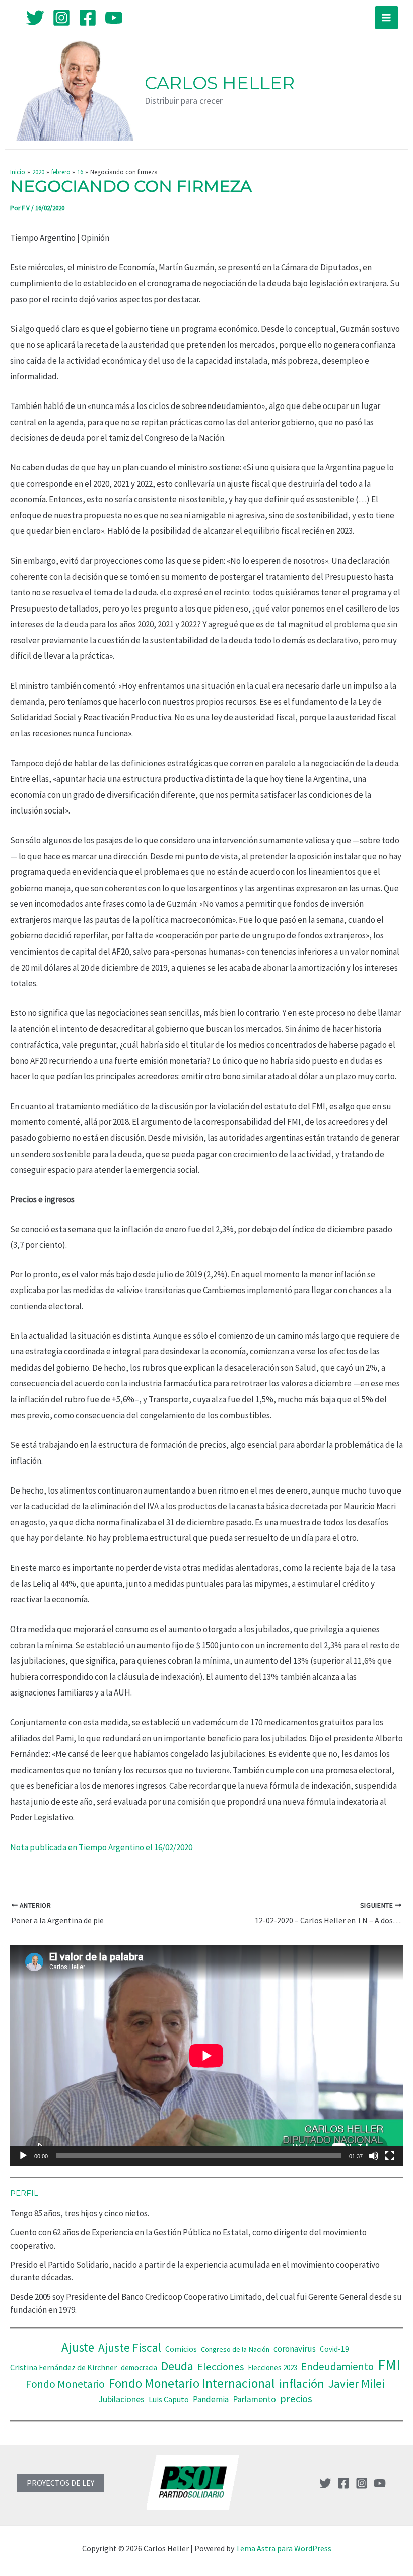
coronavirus (295, 2349)
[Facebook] (88, 18)
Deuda (177, 2366)
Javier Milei (357, 2383)
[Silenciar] (374, 2156)
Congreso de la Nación (235, 2349)
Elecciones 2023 (272, 2368)
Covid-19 (334, 2349)
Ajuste (78, 2347)
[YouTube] (114, 18)
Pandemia (211, 2399)
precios (296, 2399)
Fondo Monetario (65, 2384)
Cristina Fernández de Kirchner (63, 2367)
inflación (302, 2383)
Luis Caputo (169, 2399)
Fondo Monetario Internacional (192, 2383)
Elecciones (221, 2367)
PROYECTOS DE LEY (60, 2483)
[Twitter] (35, 18)
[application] (206, 2055)
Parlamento (254, 2399)
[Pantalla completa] (390, 2156)
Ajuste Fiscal (130, 2348)
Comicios (181, 2349)
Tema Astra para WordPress (284, 2548)
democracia (139, 2368)
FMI (389, 2365)
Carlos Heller (220, 83)
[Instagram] (61, 18)
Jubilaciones (121, 2399)
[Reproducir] (23, 2156)
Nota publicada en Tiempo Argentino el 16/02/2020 (101, 1847)
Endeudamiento (337, 2367)
